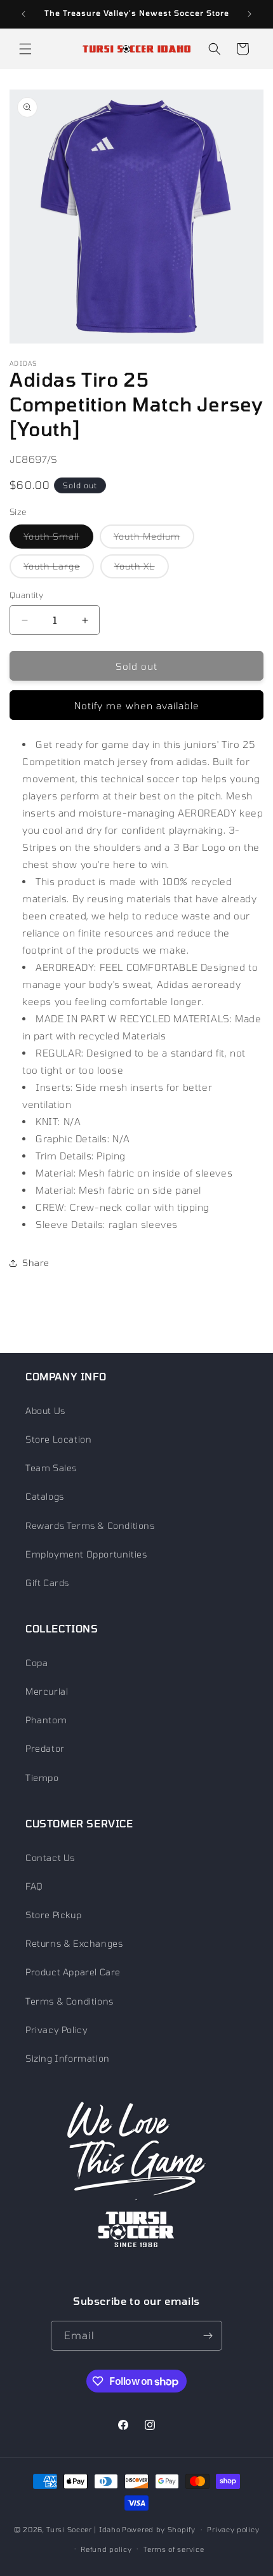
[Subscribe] (208, 2336)
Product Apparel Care (73, 1972)
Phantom (46, 1720)
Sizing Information (68, 2058)
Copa (37, 1663)
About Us (45, 1411)
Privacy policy (233, 2529)
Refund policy (106, 2549)
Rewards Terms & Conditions (90, 1525)
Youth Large (59, 569)
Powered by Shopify (159, 2529)
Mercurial (47, 1691)
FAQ (34, 1886)
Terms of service (174, 2549)
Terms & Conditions (70, 2001)
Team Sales (51, 1468)
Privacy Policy (57, 2030)
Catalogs (45, 1496)
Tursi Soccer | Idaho (83, 2529)
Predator (45, 1748)
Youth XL (142, 569)
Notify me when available (137, 705)
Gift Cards (47, 1583)
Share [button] (36, 1263)
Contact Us (50, 1858)
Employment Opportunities (86, 1554)
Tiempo (42, 1778)
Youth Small (58, 539)
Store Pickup (53, 1915)
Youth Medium (154, 539)
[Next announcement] (250, 14)
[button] (25, 49)
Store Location (58, 1439)
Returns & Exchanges (74, 1943)
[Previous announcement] (23, 14)
